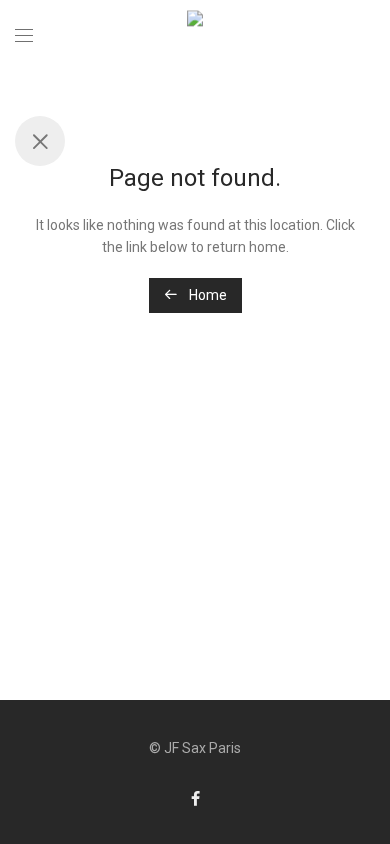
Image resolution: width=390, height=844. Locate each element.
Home (206, 295)
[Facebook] (195, 798)
